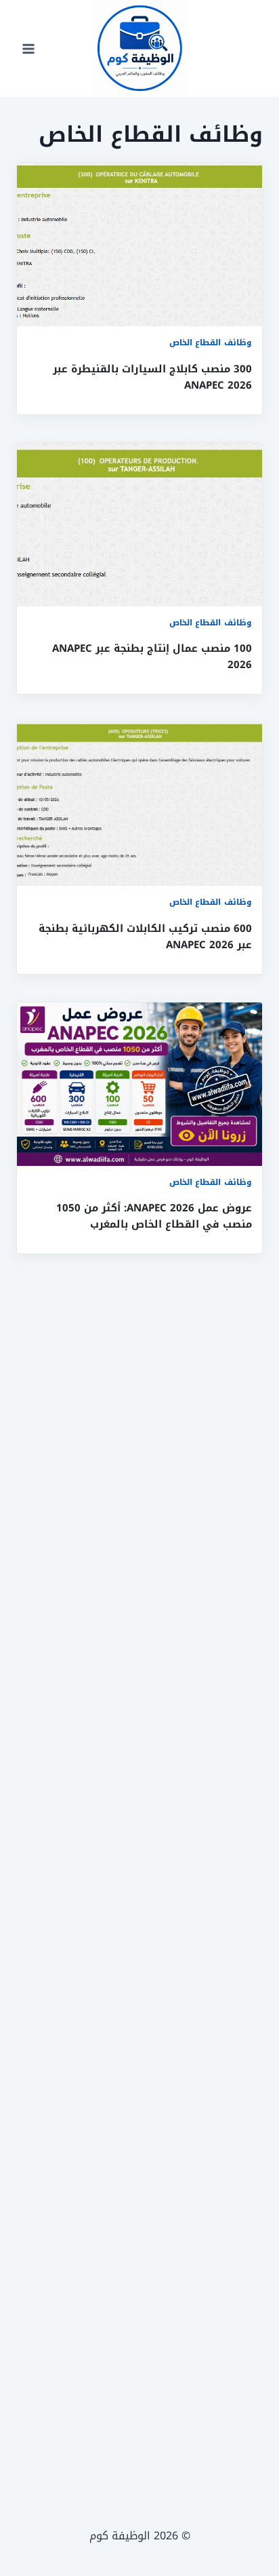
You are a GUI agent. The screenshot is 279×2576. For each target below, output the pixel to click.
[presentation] (139, 245)
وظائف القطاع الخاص (211, 343)
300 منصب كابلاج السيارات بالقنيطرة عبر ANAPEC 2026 (152, 377)
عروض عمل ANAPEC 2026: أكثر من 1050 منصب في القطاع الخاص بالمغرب (154, 1216)
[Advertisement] (139, 1866)
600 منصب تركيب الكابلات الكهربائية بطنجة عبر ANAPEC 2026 (145, 937)
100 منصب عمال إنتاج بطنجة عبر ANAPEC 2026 (152, 657)
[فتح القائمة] (29, 48)
